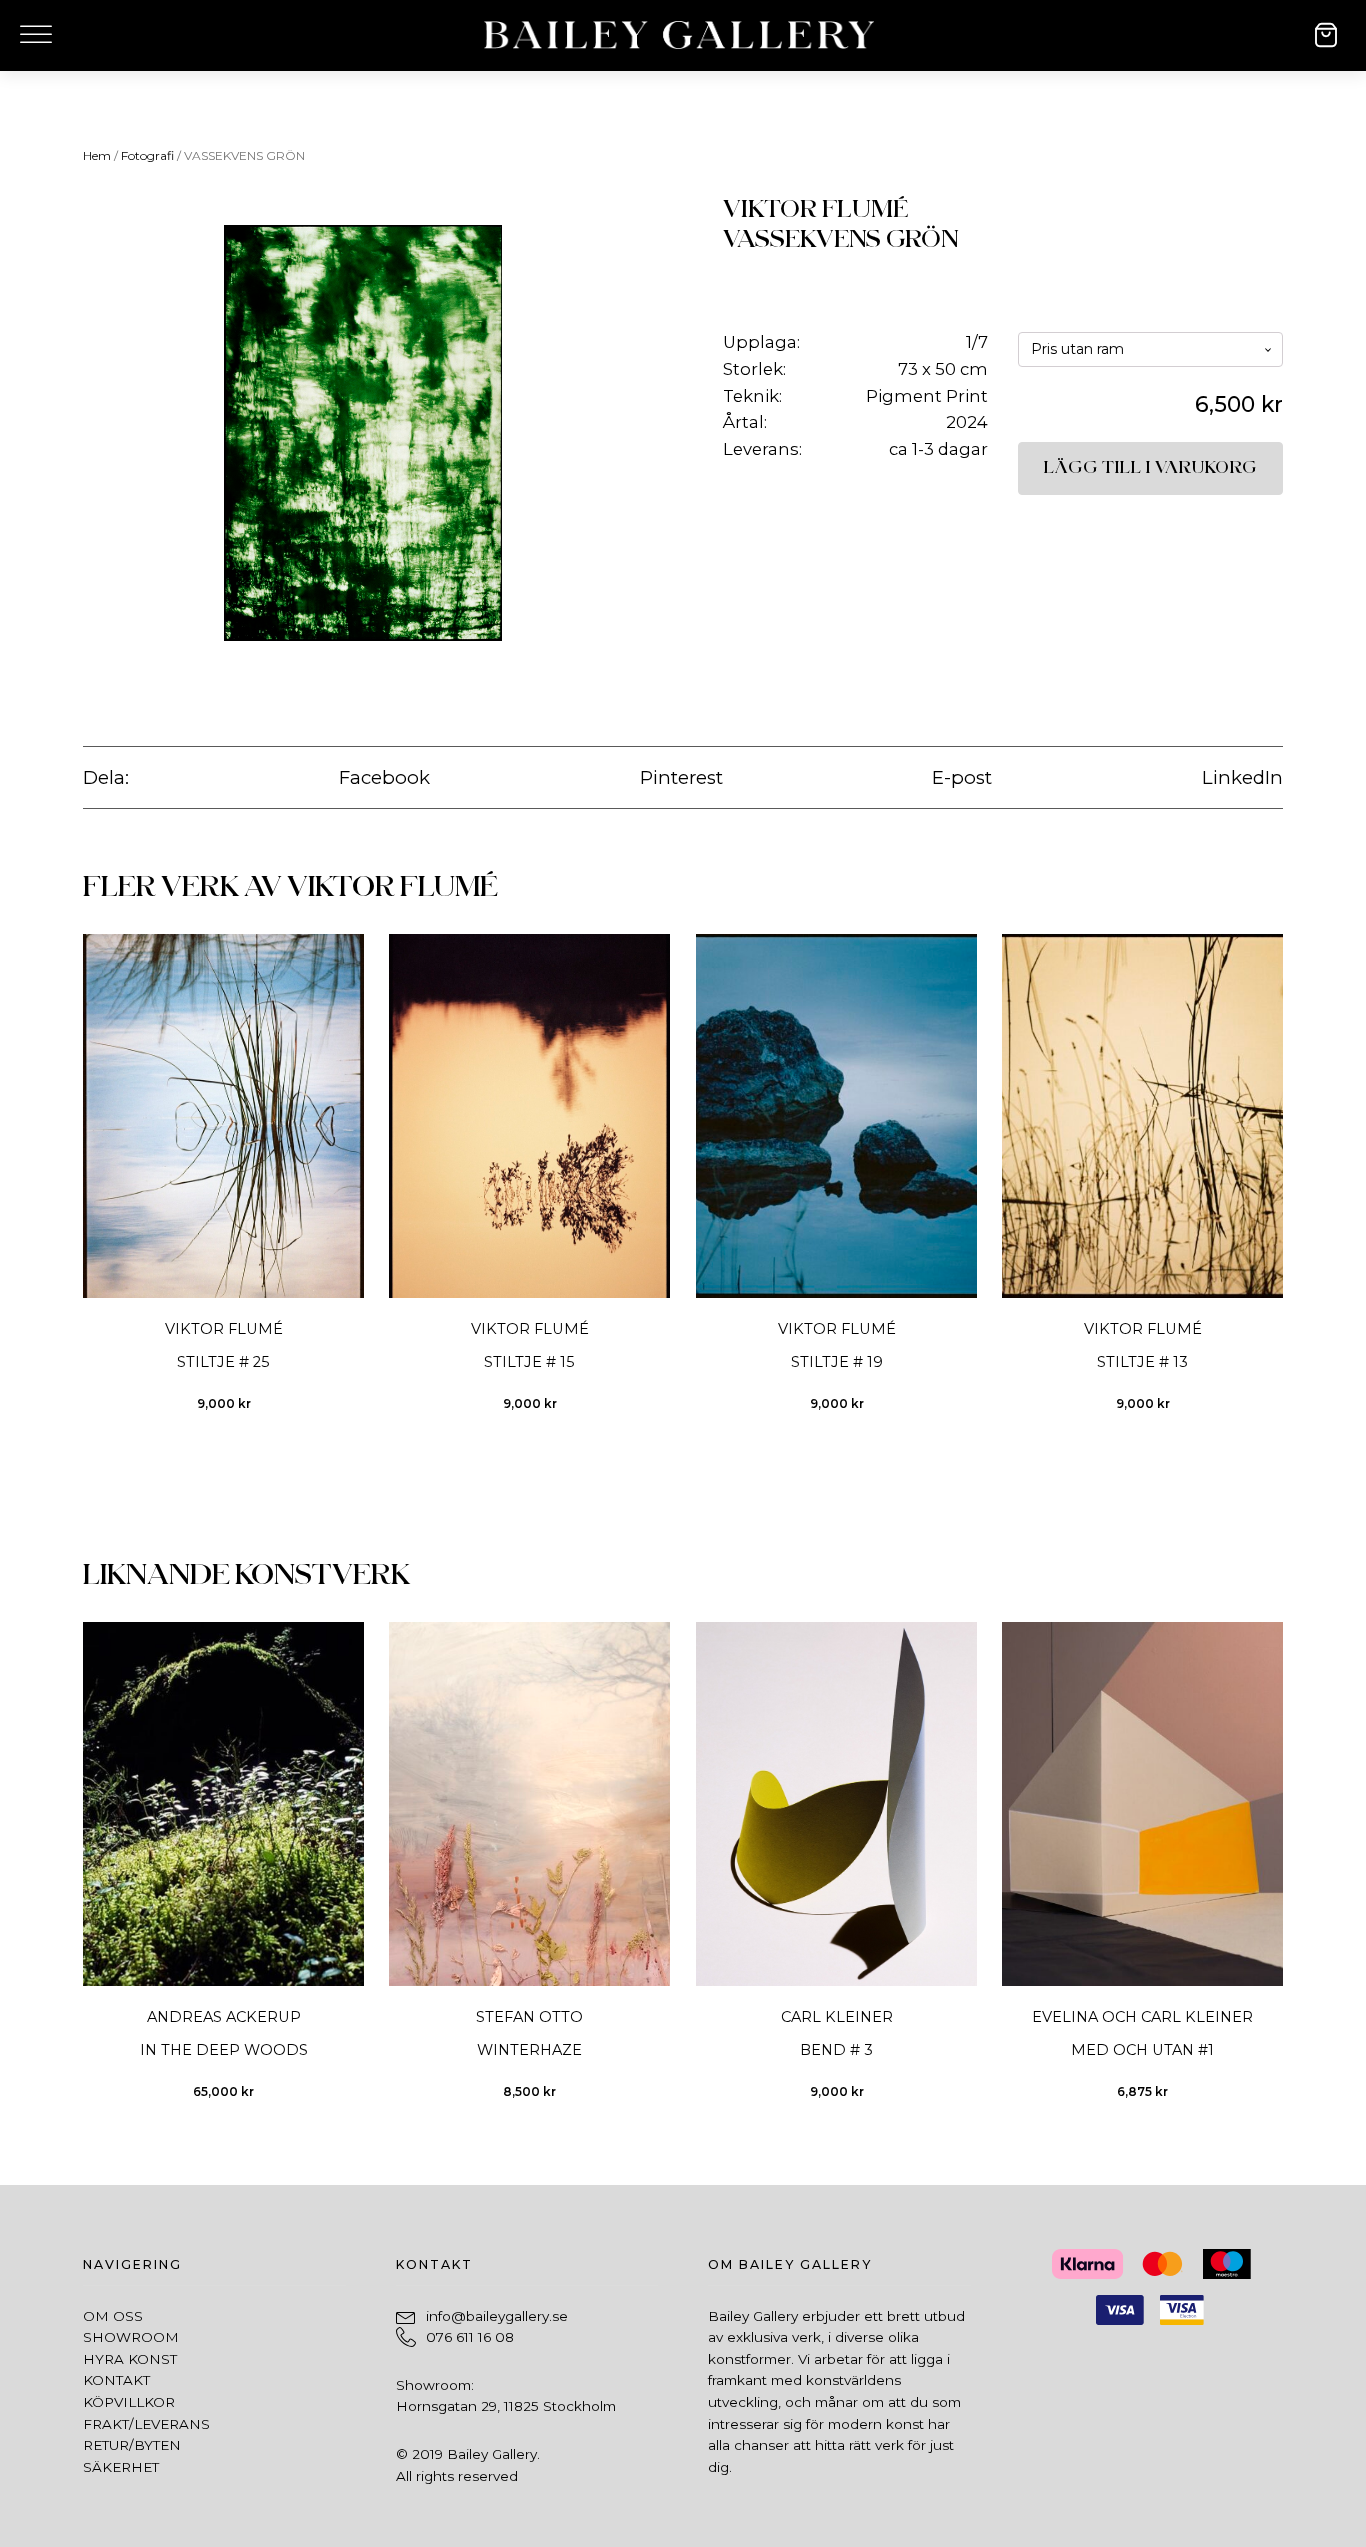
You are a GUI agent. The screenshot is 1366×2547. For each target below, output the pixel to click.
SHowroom (131, 2337)
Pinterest (681, 777)
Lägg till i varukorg (1150, 468)
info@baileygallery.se (497, 2316)
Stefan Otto (529, 2017)
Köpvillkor (129, 2402)
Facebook (384, 777)
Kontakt (116, 2380)
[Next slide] (1282, 1185)
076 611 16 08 (470, 2337)
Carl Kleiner (836, 2017)
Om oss (113, 2316)
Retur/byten (132, 2445)
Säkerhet (121, 2467)
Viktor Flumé (815, 209)
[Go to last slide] (82, 1185)
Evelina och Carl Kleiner (1142, 2017)
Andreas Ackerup (224, 2017)
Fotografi (147, 155)
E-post (962, 777)
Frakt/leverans (146, 2424)
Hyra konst (130, 2359)
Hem (97, 155)
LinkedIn (1242, 777)
